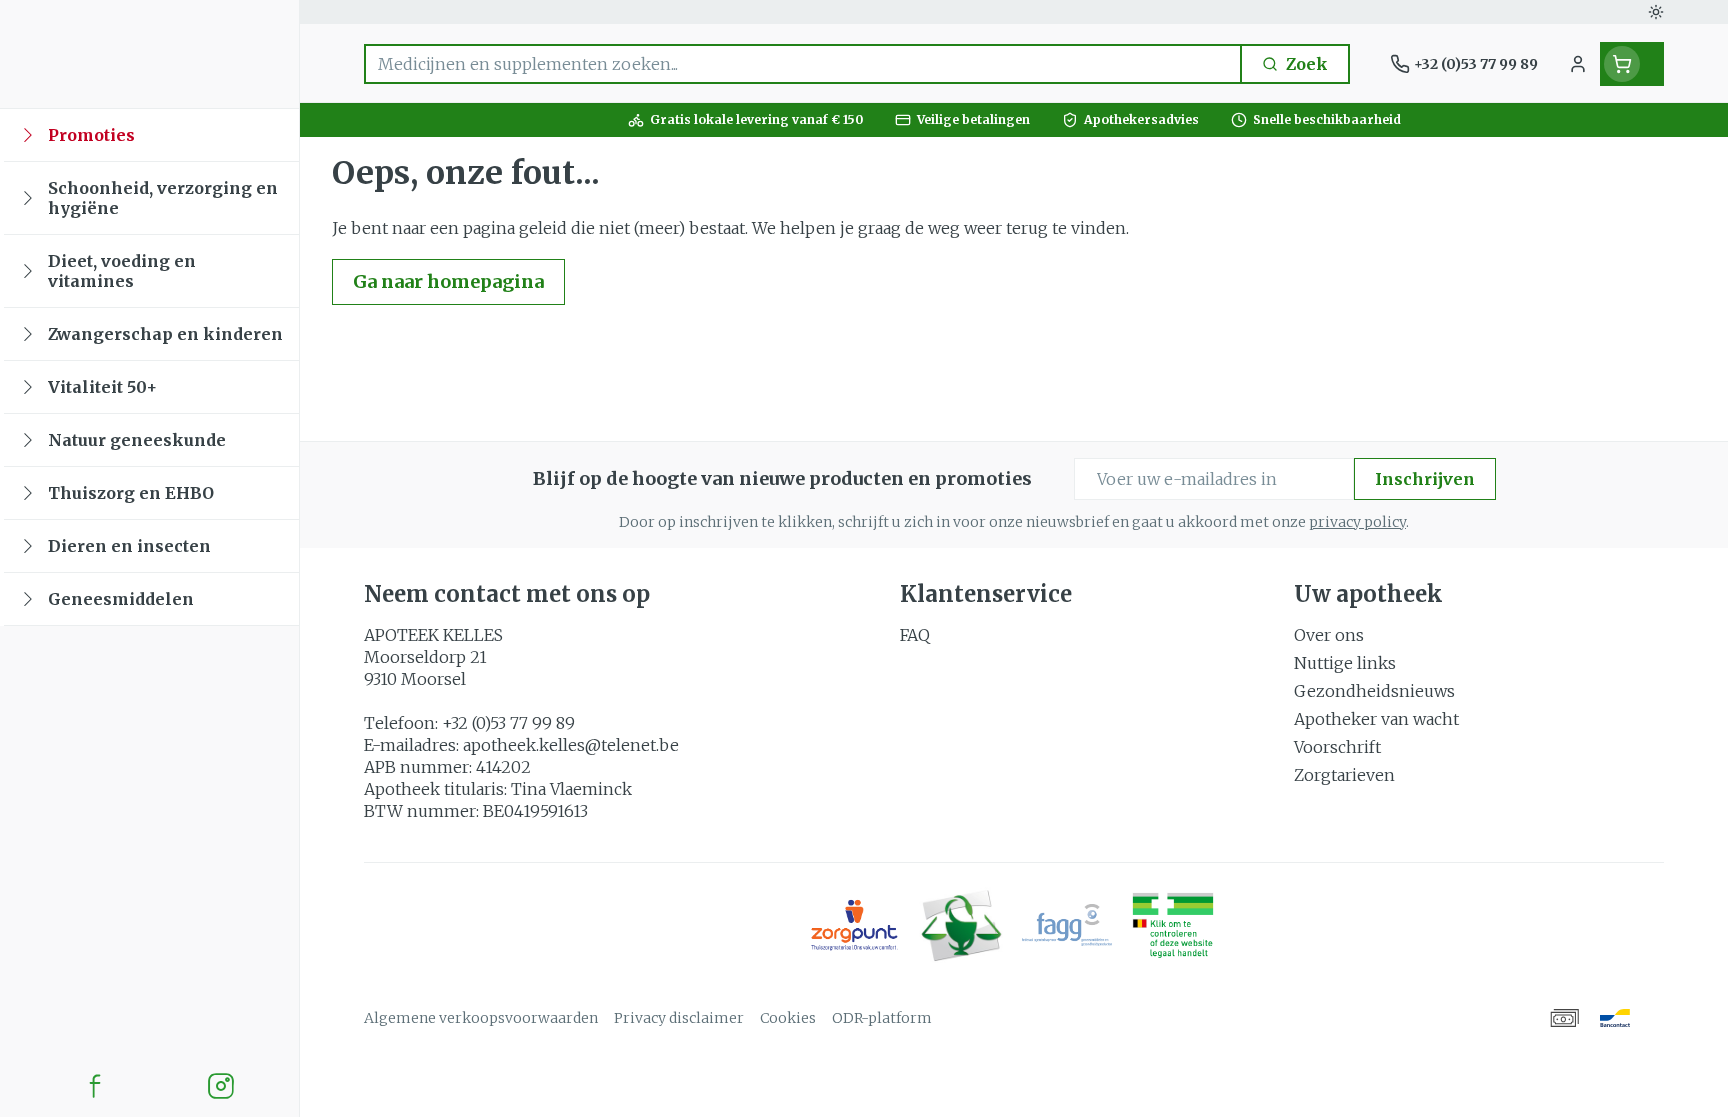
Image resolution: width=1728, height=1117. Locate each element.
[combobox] (803, 64)
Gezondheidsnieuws (1374, 691)
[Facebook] (95, 1086)
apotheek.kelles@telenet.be (571, 745)
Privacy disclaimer (679, 1018)
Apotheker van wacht (1376, 719)
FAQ (915, 635)
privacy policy (1357, 522)
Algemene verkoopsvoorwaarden (481, 1018)
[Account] (1578, 64)
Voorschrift (1337, 747)
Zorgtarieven (1344, 775)
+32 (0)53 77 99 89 (508, 723)
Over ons (1329, 635)
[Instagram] (221, 1086)
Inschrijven (1425, 479)
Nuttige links (1345, 663)
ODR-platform (882, 1018)
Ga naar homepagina (448, 281)
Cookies (788, 1018)
